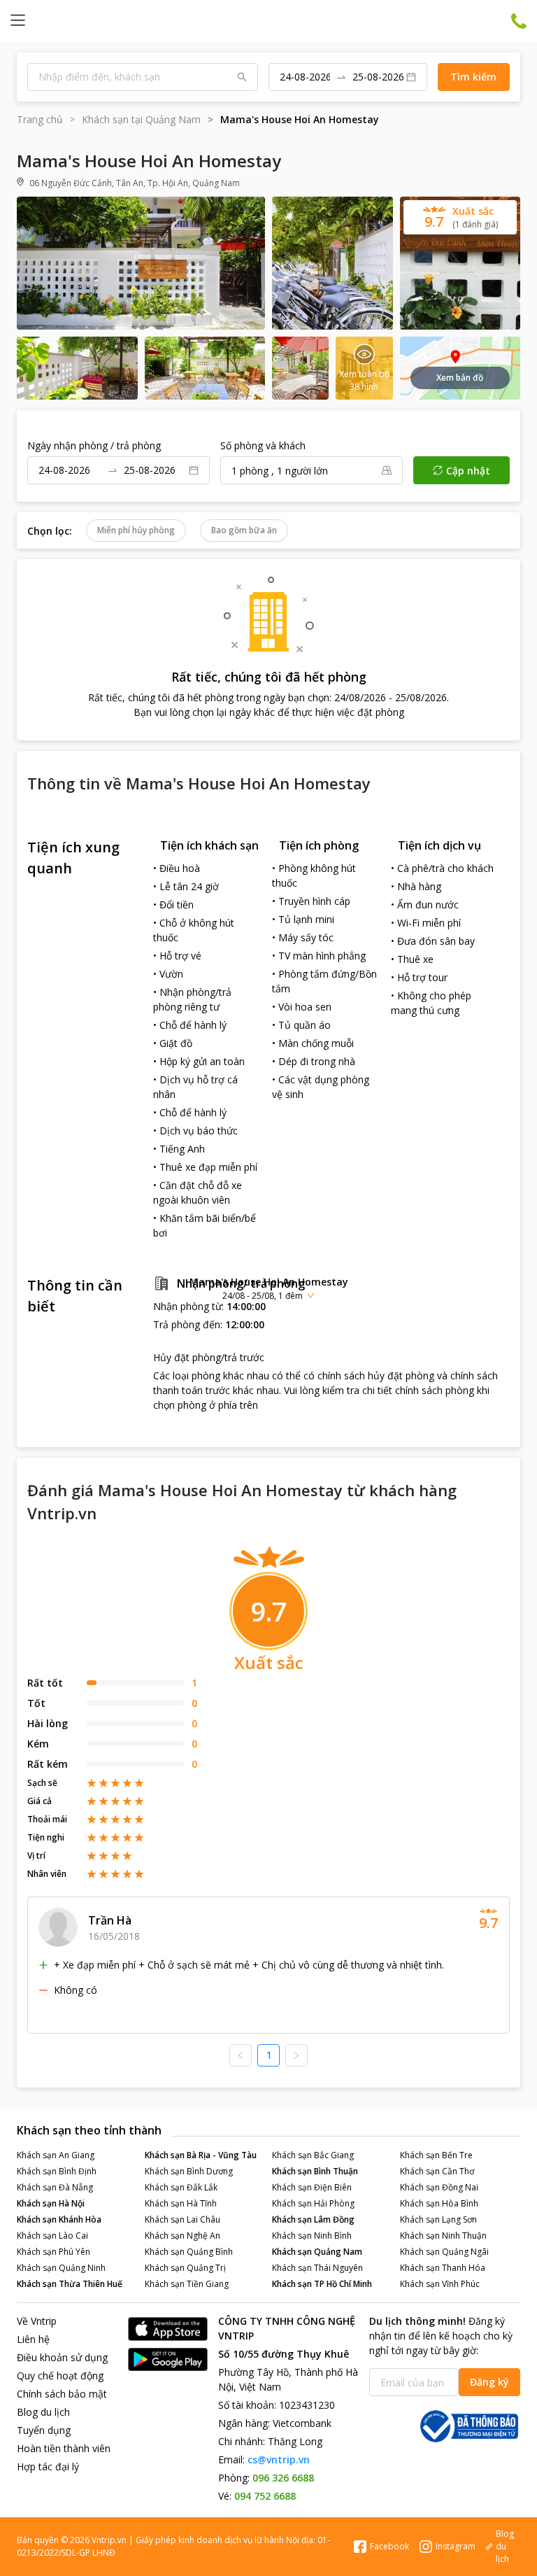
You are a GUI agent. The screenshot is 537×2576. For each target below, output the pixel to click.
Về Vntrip (37, 2321)
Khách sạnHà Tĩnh (181, 2203)
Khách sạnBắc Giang (313, 2155)
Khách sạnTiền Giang (187, 2284)
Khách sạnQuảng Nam (317, 2252)
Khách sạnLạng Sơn (438, 2219)
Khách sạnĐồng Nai (439, 2187)
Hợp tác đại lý (48, 2466)
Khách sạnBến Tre (436, 2155)
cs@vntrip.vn (279, 2459)
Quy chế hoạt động (60, 2376)
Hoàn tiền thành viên (64, 2448)
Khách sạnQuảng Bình (189, 2252)
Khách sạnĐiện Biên (312, 2187)
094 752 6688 (265, 2496)
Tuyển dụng (44, 2430)
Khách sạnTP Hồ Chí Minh (322, 2284)
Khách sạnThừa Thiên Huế (70, 2284)
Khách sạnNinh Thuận (443, 2236)
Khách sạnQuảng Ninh (61, 2268)
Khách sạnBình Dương (189, 2171)
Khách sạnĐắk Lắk (181, 2187)
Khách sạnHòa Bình (439, 2203)
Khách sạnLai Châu (182, 2219)
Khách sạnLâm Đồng (313, 2219)
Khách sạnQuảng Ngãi (444, 2252)
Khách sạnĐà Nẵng (55, 2187)
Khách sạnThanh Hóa (443, 2268)
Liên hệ (33, 2339)
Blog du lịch (43, 2412)
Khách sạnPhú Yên (53, 2252)
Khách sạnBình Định (57, 2171)
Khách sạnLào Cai (52, 2236)
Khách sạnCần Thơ (437, 2171)
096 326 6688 (283, 2478)
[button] (268, 1288)
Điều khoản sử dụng (62, 2357)
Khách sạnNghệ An (182, 2236)
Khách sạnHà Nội (51, 2203)
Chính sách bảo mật (62, 2394)
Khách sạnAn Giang (56, 2155)
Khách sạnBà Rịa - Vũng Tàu (201, 2155)
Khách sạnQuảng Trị (185, 2268)
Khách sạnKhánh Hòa (59, 2219)
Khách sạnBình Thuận (315, 2171)
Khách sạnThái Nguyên (317, 2268)
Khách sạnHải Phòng (313, 2203)
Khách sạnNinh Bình (312, 2236)
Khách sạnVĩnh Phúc (440, 2284)
